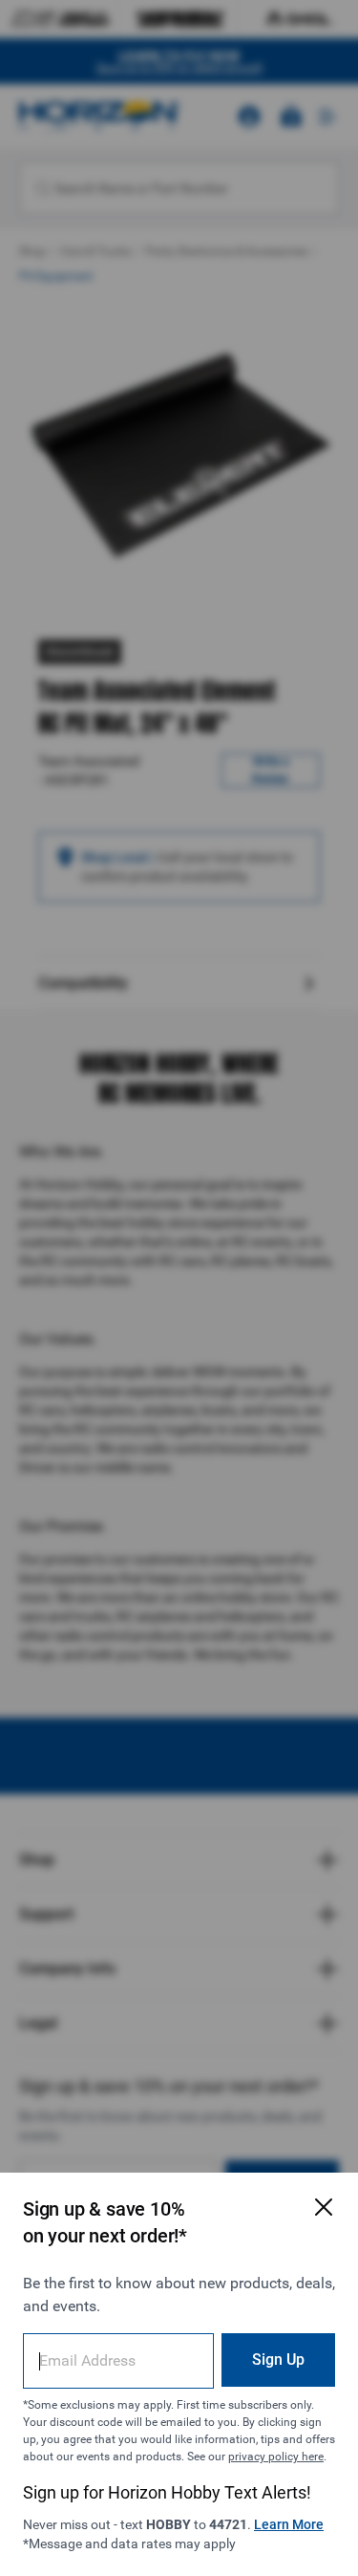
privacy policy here (276, 2457)
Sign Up (278, 2360)
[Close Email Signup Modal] (324, 2207)
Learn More (289, 2524)
